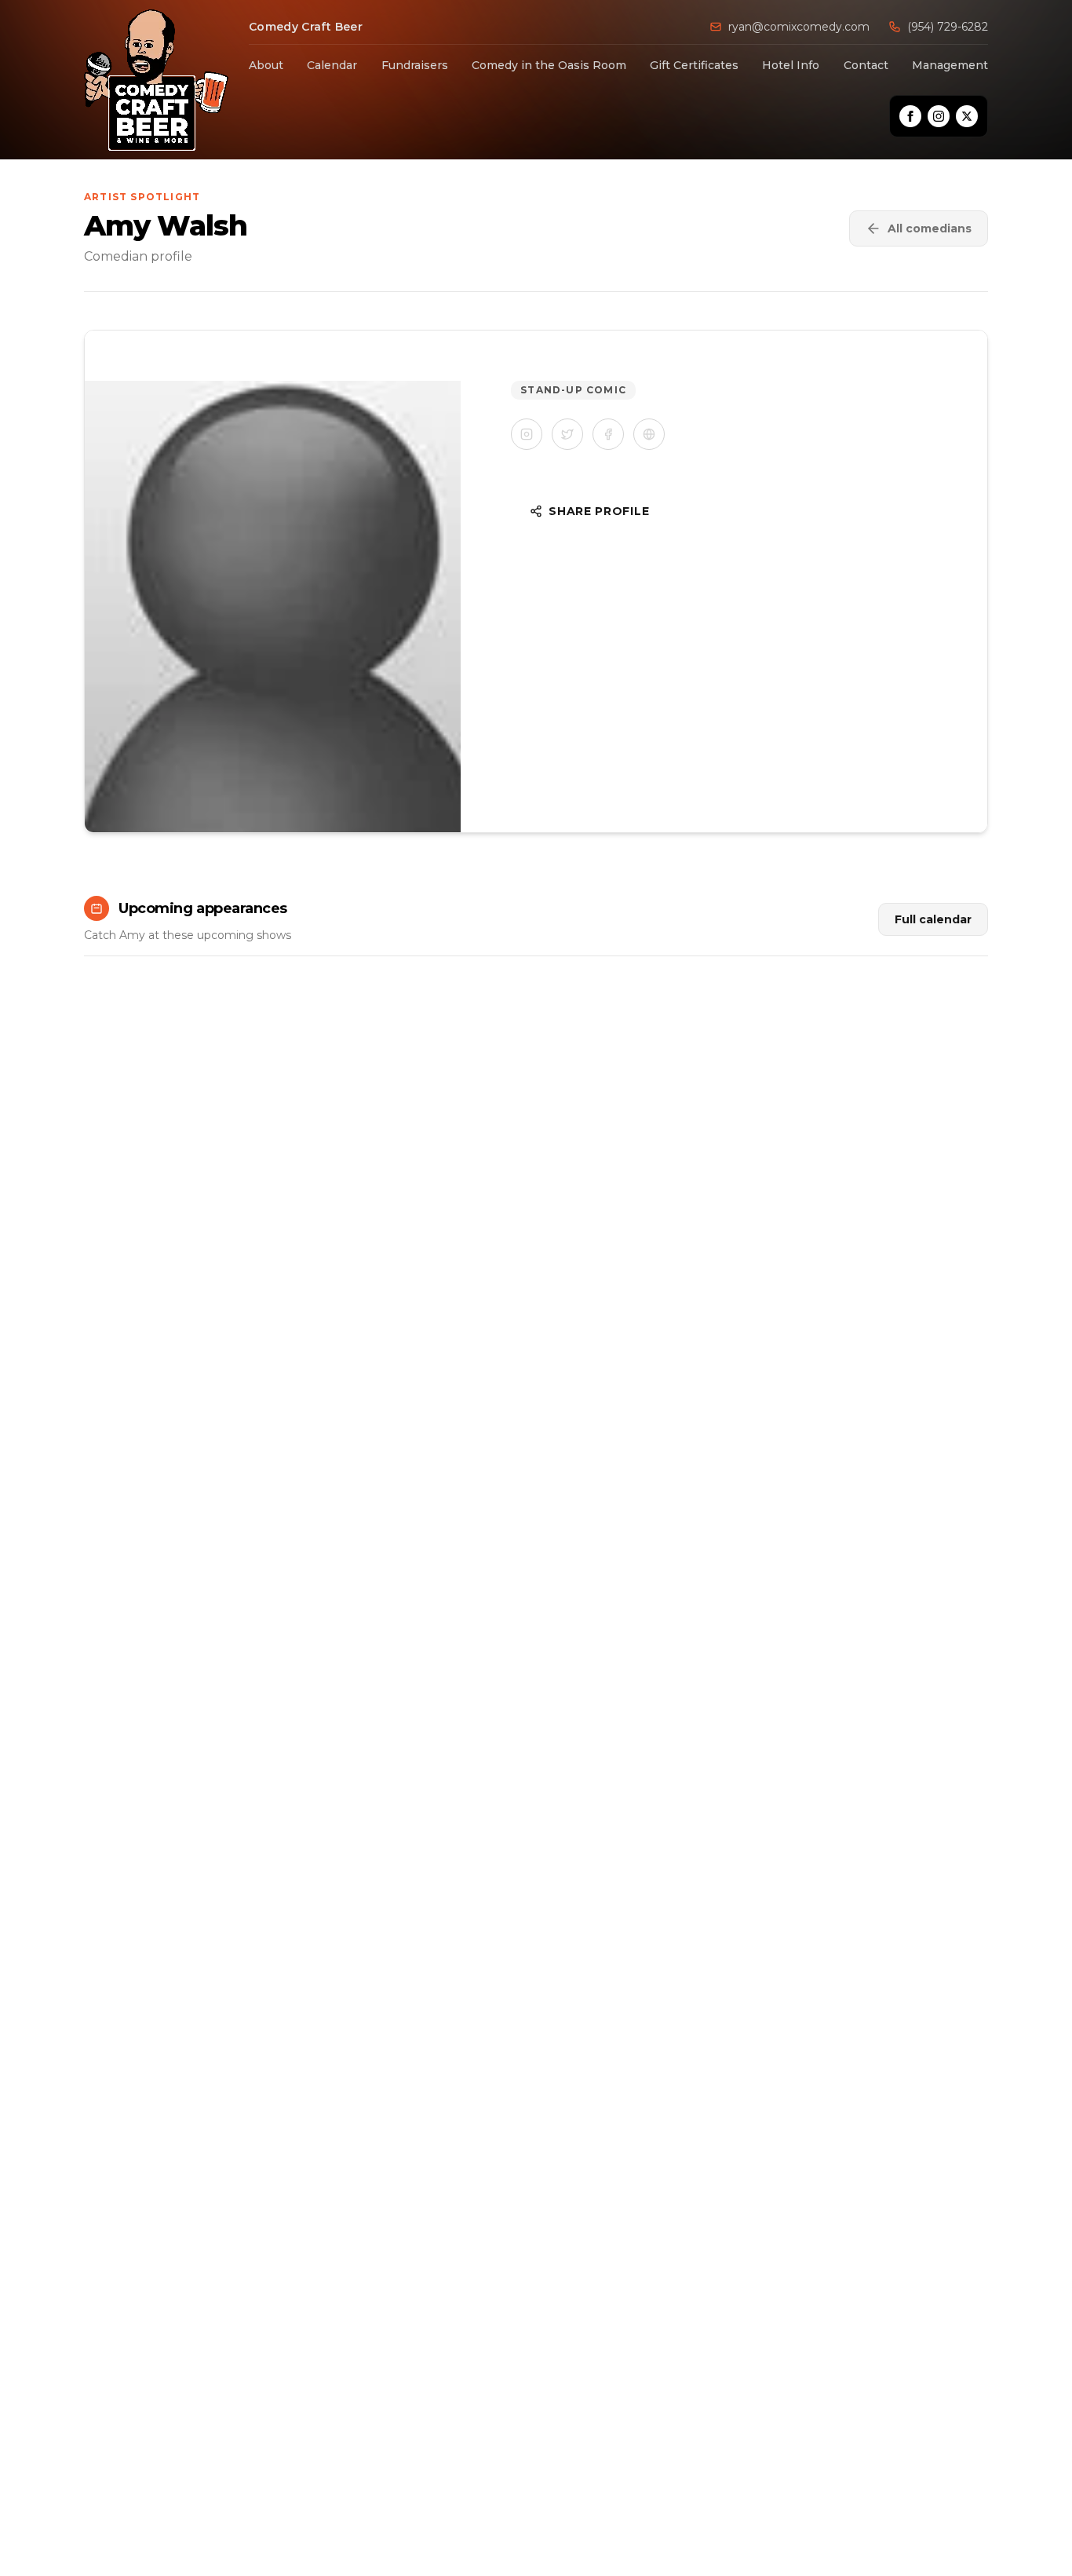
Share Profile (599, 511)
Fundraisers (415, 65)
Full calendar (933, 919)
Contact (866, 65)
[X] (967, 116)
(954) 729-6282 (948, 27)
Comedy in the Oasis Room (549, 65)
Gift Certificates (694, 65)
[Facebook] (910, 116)
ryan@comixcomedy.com (799, 27)
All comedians (930, 228)
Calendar (332, 65)
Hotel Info (791, 65)
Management (950, 65)
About (266, 65)
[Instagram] (939, 116)
